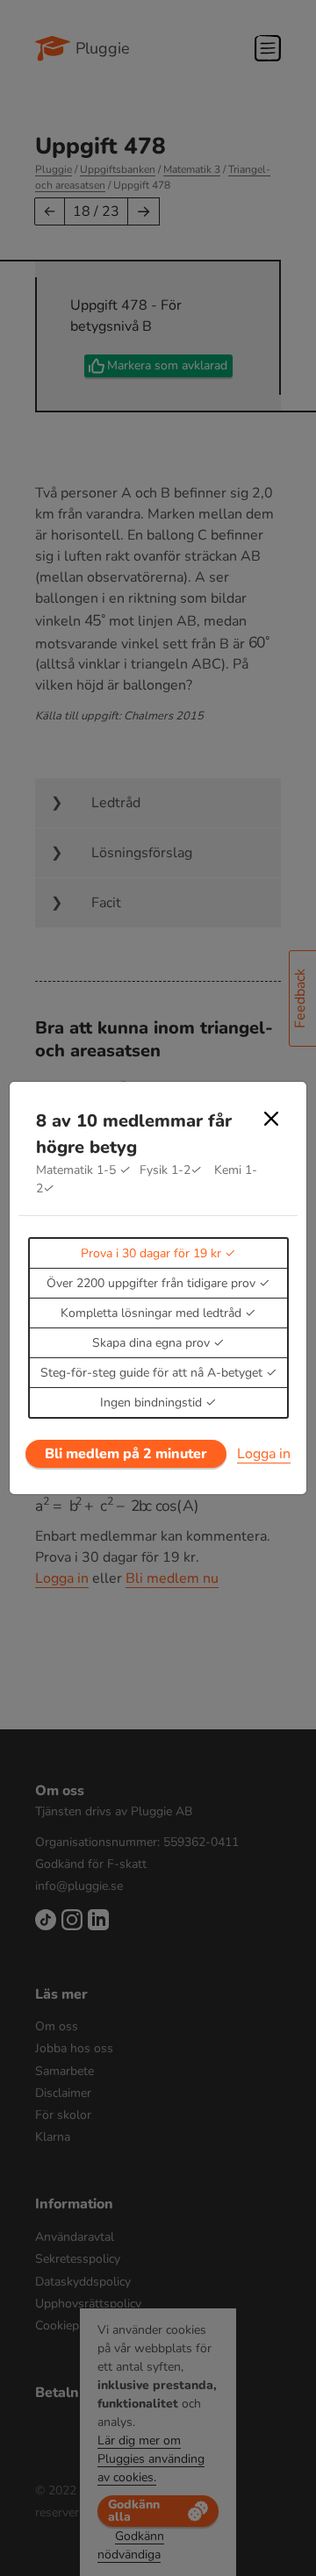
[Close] (271, 1119)
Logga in (264, 1454)
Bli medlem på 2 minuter (126, 1454)
